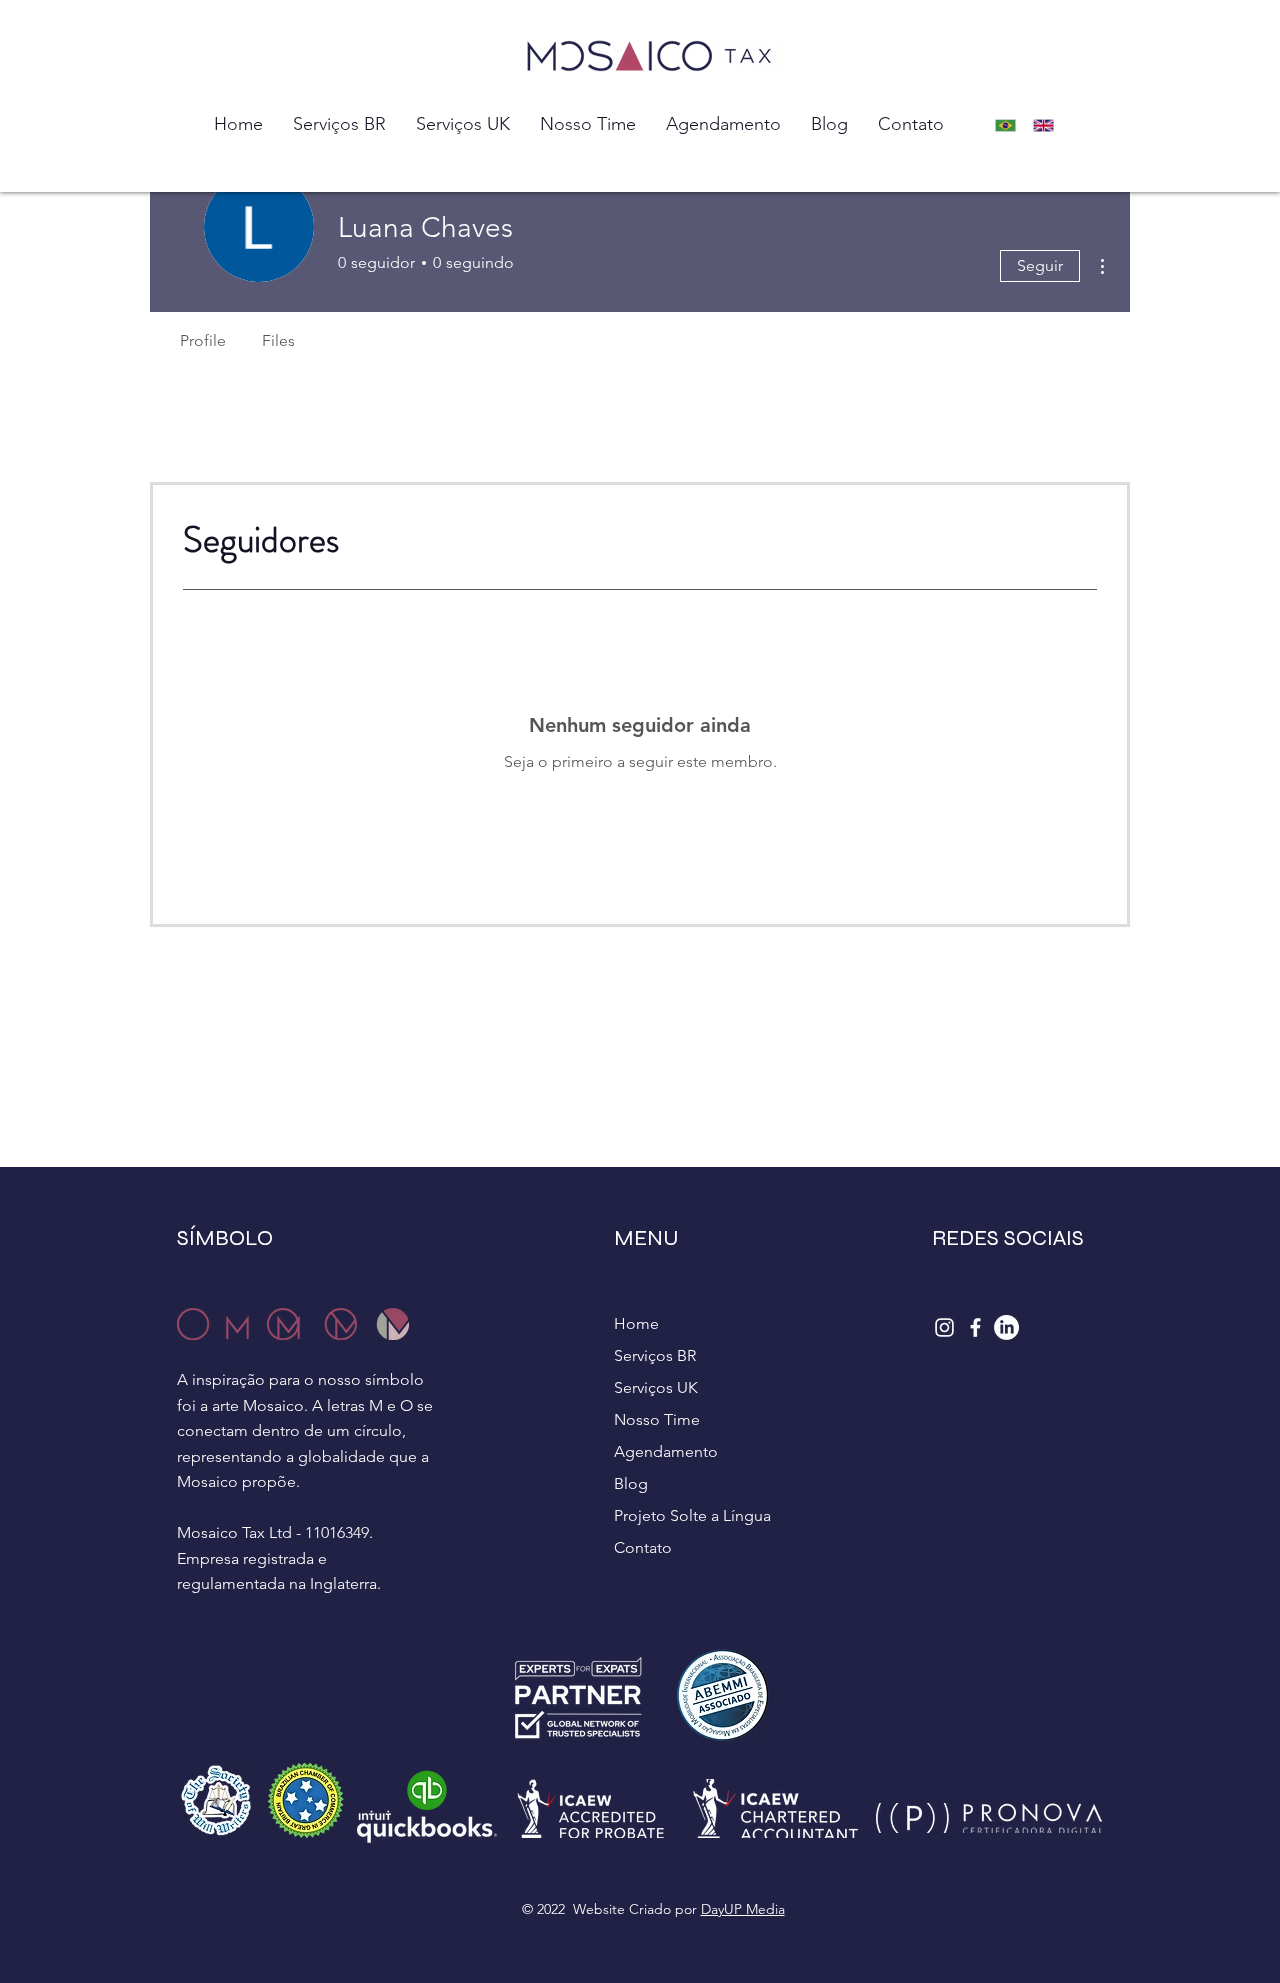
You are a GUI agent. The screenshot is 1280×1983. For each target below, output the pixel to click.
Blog (631, 1483)
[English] (1049, 125)
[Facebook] (975, 1327)
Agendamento (666, 1451)
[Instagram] (944, 1327)
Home (636, 1323)
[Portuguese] (1011, 125)
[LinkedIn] (1006, 1327)
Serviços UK (656, 1387)
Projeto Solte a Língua (692, 1515)
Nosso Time (657, 1419)
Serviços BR (655, 1355)
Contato (643, 1547)
